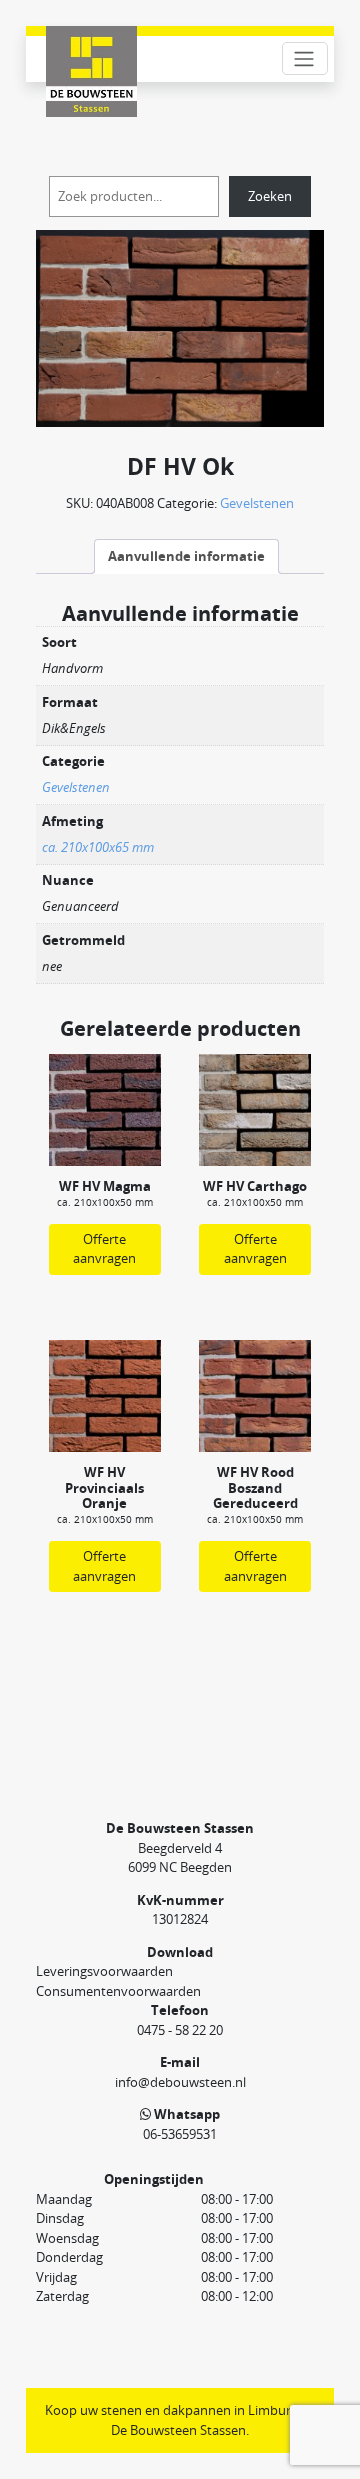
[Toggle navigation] (305, 58)
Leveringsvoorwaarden (104, 1971)
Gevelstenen (257, 503)
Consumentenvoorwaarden (118, 1991)
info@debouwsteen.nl (180, 2082)
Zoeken (270, 196)
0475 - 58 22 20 (180, 2030)
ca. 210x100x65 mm (98, 847)
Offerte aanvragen (104, 1249)
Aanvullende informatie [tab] (186, 556)
